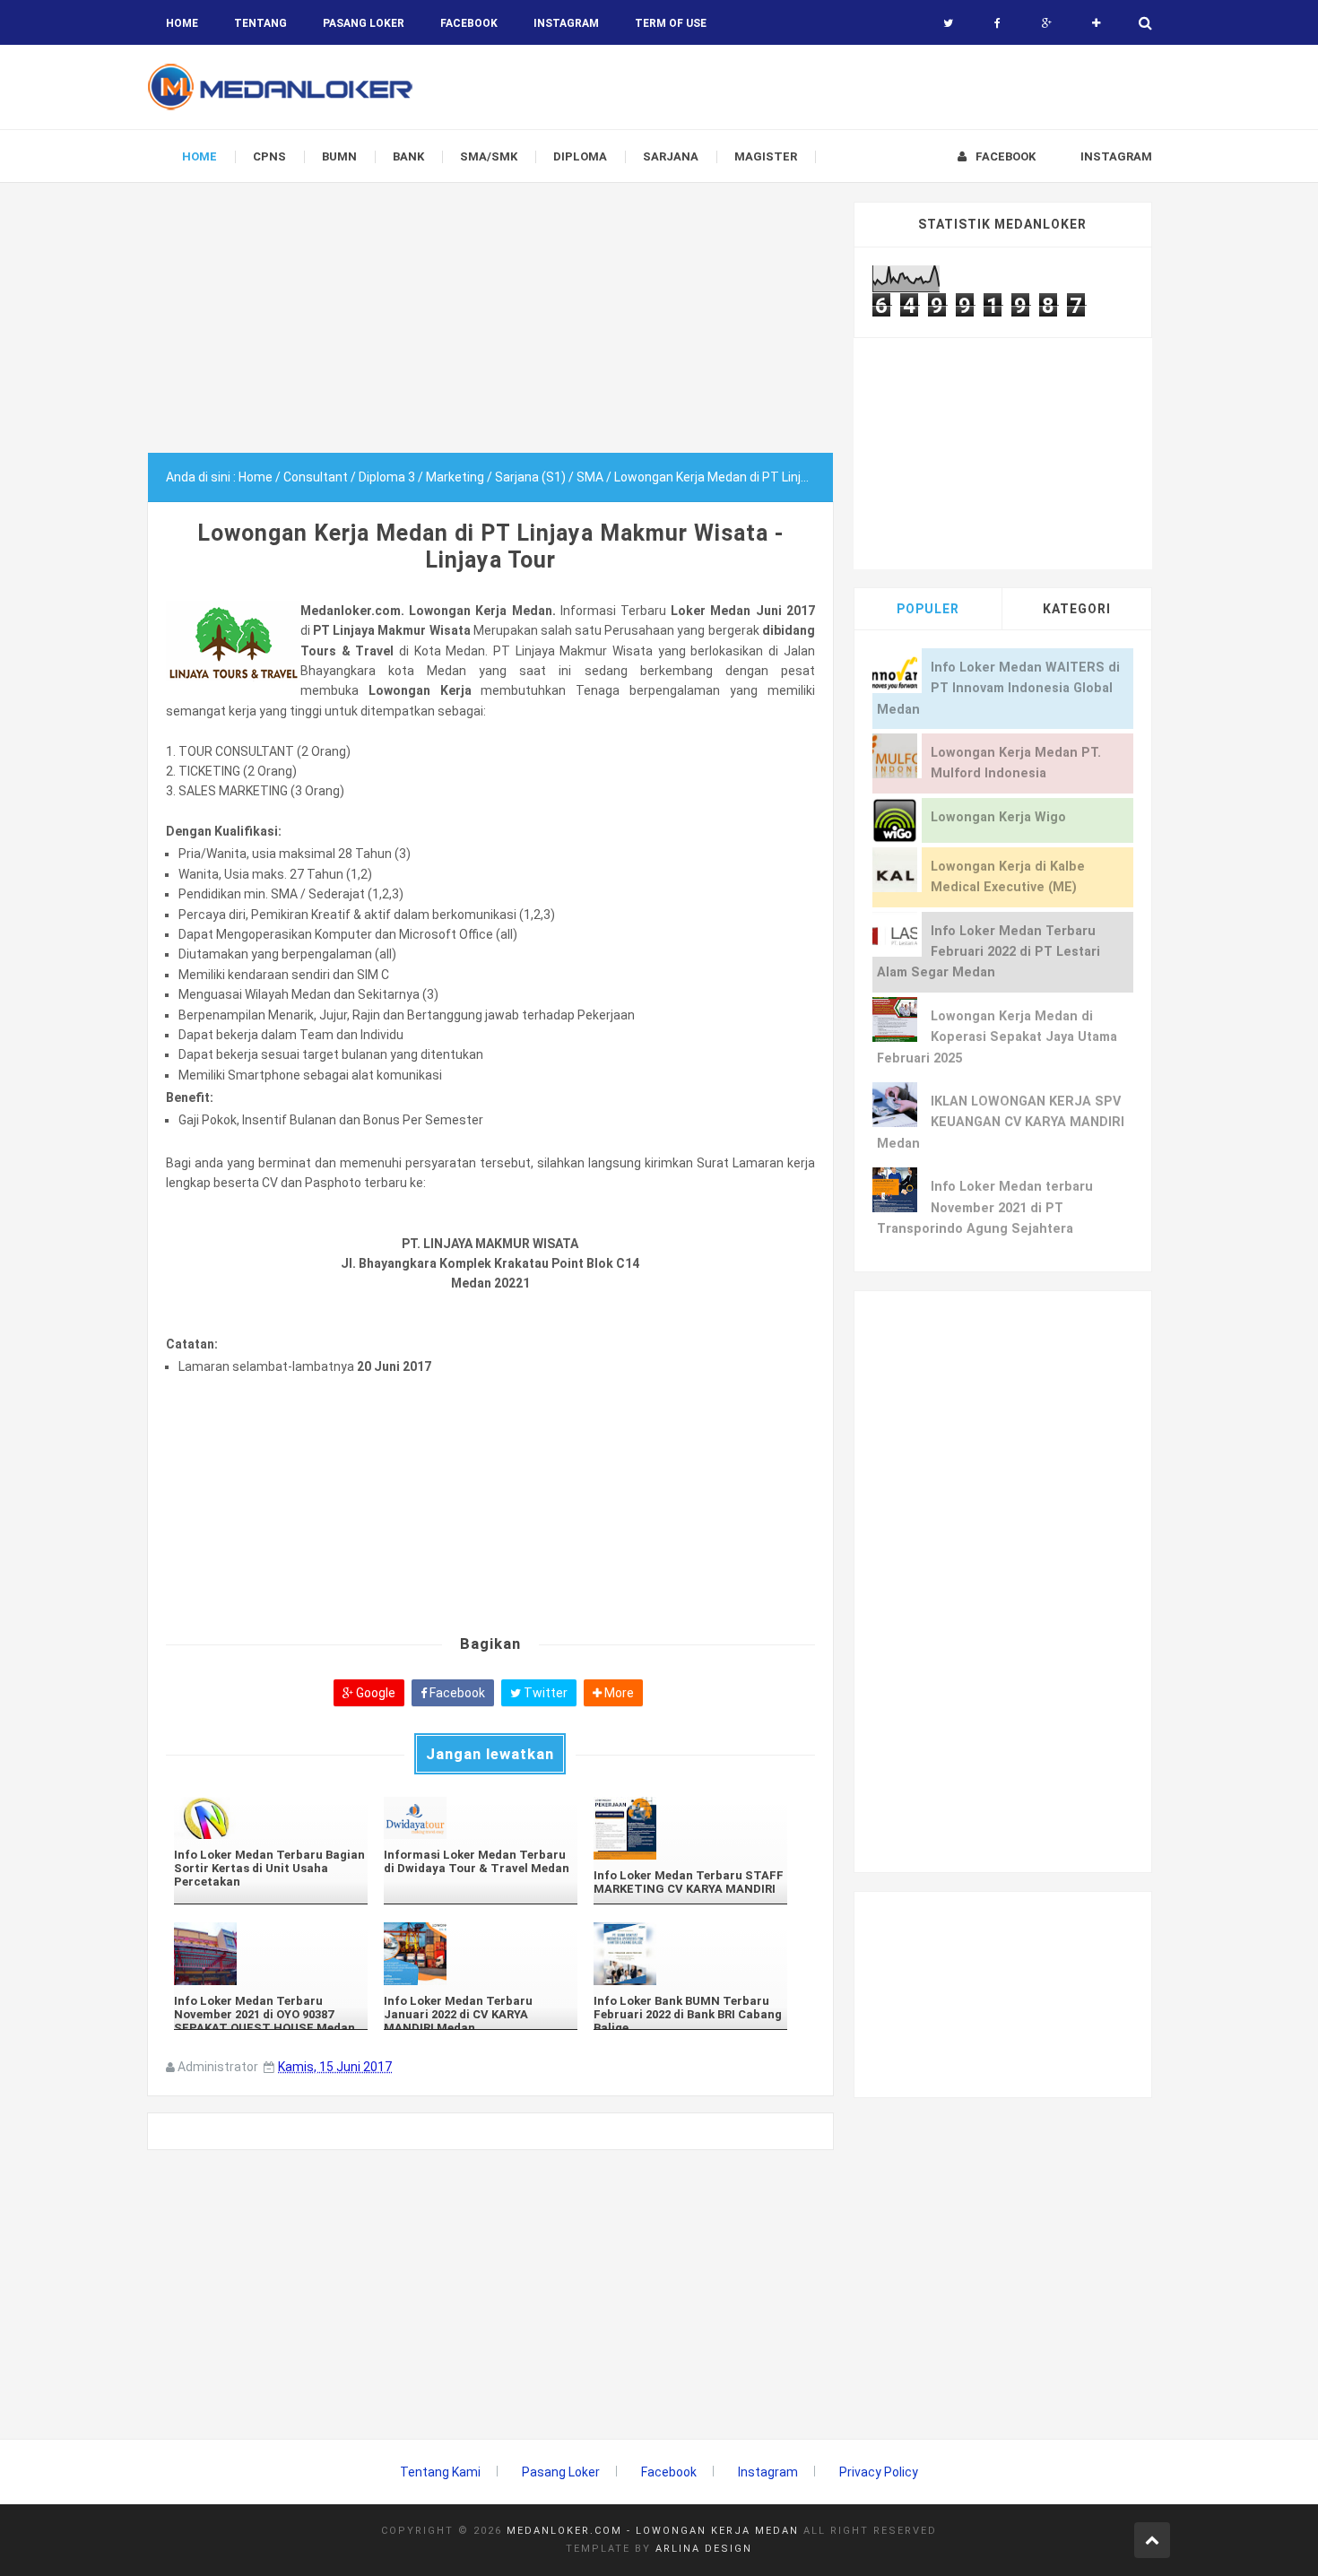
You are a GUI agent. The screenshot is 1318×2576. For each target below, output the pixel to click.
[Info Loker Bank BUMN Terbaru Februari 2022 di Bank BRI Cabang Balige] (690, 1954)
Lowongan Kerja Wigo (998, 817)
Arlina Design (704, 2549)
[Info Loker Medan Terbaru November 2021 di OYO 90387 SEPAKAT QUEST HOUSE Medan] (271, 1954)
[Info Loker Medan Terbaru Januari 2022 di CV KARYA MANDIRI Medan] (481, 1954)
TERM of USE (671, 23)
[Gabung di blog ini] (1096, 23)
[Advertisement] (490, 327)
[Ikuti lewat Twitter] (948, 23)
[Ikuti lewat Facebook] (997, 23)
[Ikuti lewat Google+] (1047, 23)
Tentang (260, 23)
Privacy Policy (879, 2472)
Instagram (768, 2472)
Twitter (544, 1693)
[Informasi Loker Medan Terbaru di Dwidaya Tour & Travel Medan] (481, 1818)
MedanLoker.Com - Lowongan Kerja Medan (653, 2531)
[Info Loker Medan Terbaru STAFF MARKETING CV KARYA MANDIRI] (690, 1828)
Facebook (456, 1693)
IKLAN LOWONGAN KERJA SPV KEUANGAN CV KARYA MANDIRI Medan (1001, 1123)
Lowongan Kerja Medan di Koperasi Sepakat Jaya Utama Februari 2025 (997, 1037)
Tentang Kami (440, 2472)
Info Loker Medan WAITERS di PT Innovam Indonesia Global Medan (998, 689)
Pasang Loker (364, 23)
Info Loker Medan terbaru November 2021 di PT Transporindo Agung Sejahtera (985, 1208)
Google (374, 1693)
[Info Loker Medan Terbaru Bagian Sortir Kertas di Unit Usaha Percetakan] (271, 1818)
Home (182, 23)
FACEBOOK (469, 23)
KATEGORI (1077, 609)
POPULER (928, 609)
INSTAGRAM (566, 23)
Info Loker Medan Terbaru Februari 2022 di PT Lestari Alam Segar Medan (988, 952)
